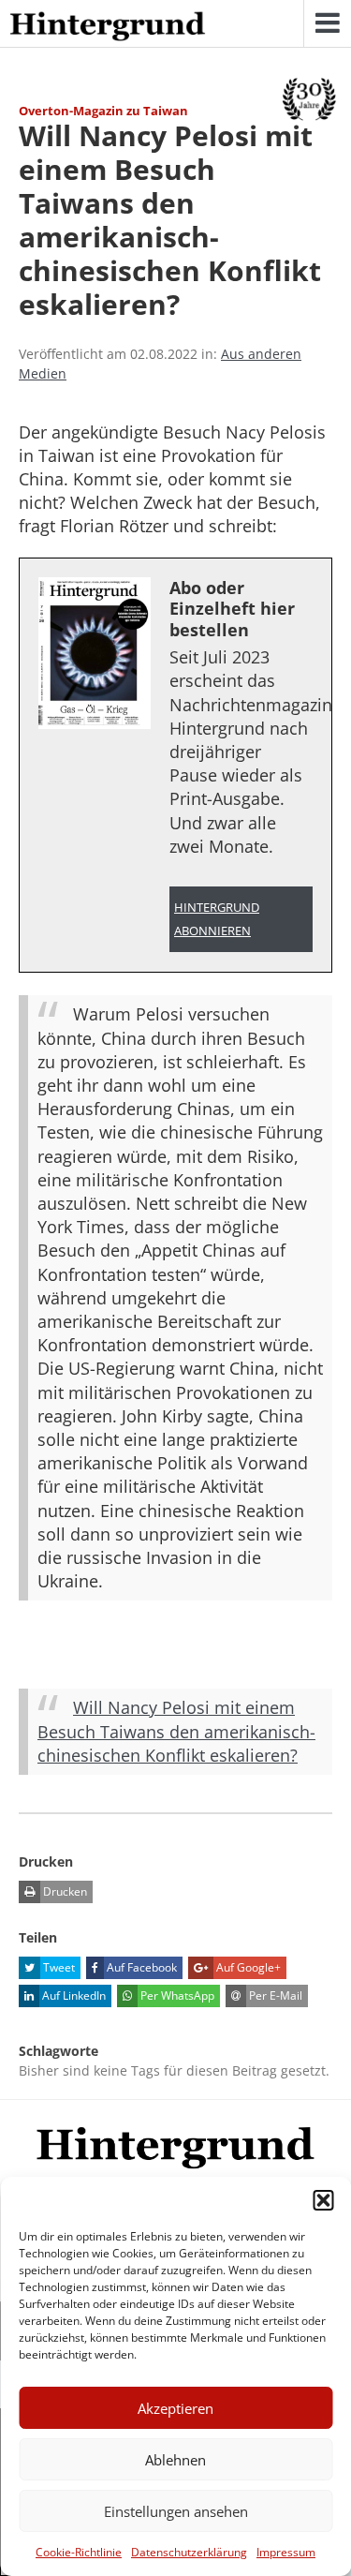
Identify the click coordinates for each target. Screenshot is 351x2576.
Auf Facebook (140, 1967)
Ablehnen (175, 2460)
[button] (323, 2200)
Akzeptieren (175, 2408)
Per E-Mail (274, 1995)
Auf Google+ (247, 1967)
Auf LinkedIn (73, 1995)
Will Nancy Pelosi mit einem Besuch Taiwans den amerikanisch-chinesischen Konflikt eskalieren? (176, 1731)
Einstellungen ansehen (176, 2511)
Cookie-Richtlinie (79, 2552)
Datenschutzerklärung (189, 2552)
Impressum (286, 2552)
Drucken (64, 1891)
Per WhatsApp (176, 1995)
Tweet (58, 1967)
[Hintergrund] (108, 27)
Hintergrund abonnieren (217, 919)
